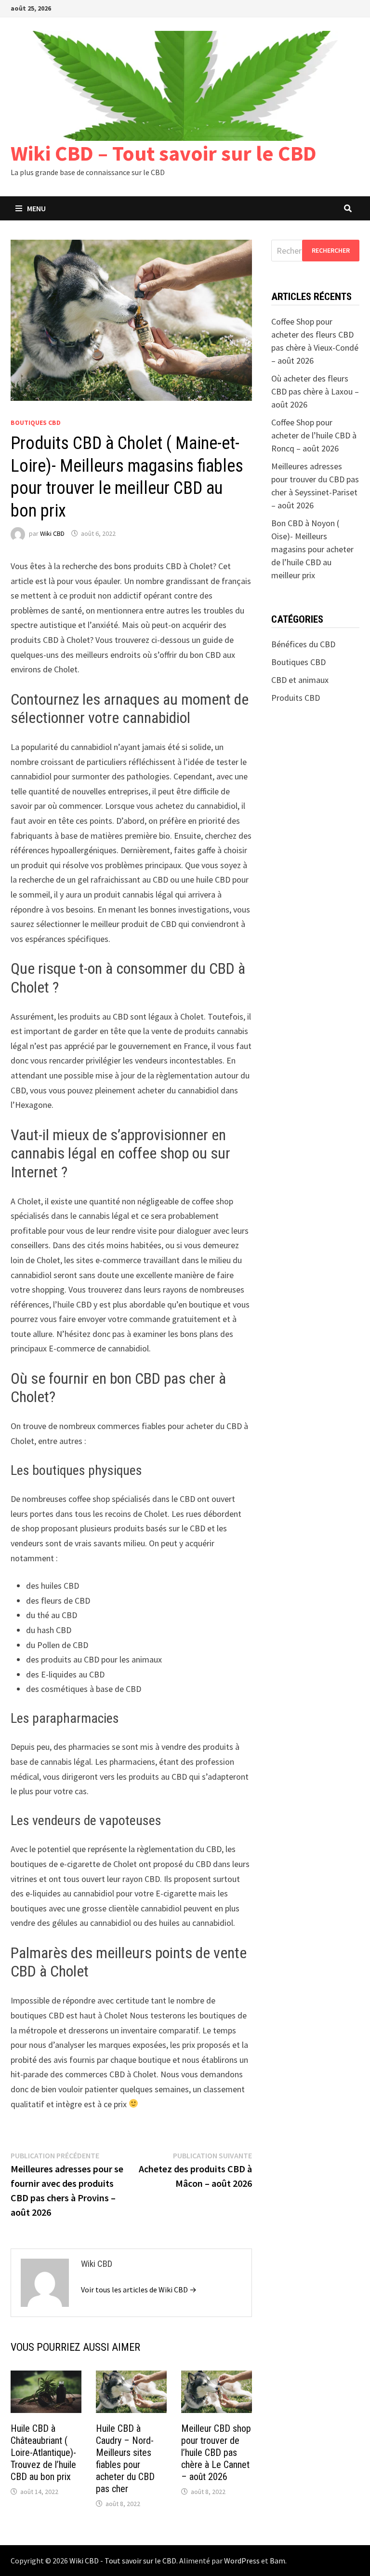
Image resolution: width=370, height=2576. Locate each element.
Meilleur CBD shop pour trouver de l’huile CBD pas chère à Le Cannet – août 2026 (216, 2453)
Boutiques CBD (36, 423)
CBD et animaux (300, 680)
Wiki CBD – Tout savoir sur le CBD (164, 153)
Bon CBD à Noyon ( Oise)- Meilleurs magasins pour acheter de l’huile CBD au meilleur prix (312, 549)
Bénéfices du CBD (303, 644)
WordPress (242, 2561)
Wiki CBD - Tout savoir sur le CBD (123, 2561)
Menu (36, 208)
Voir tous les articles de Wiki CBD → (139, 2290)
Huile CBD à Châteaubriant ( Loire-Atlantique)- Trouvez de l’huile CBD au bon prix (43, 2453)
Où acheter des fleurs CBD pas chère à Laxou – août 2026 (315, 391)
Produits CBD (296, 698)
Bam (277, 2561)
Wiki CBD (52, 533)
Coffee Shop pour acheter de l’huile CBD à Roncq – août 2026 (314, 435)
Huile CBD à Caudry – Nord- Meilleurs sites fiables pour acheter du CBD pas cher (125, 2459)
